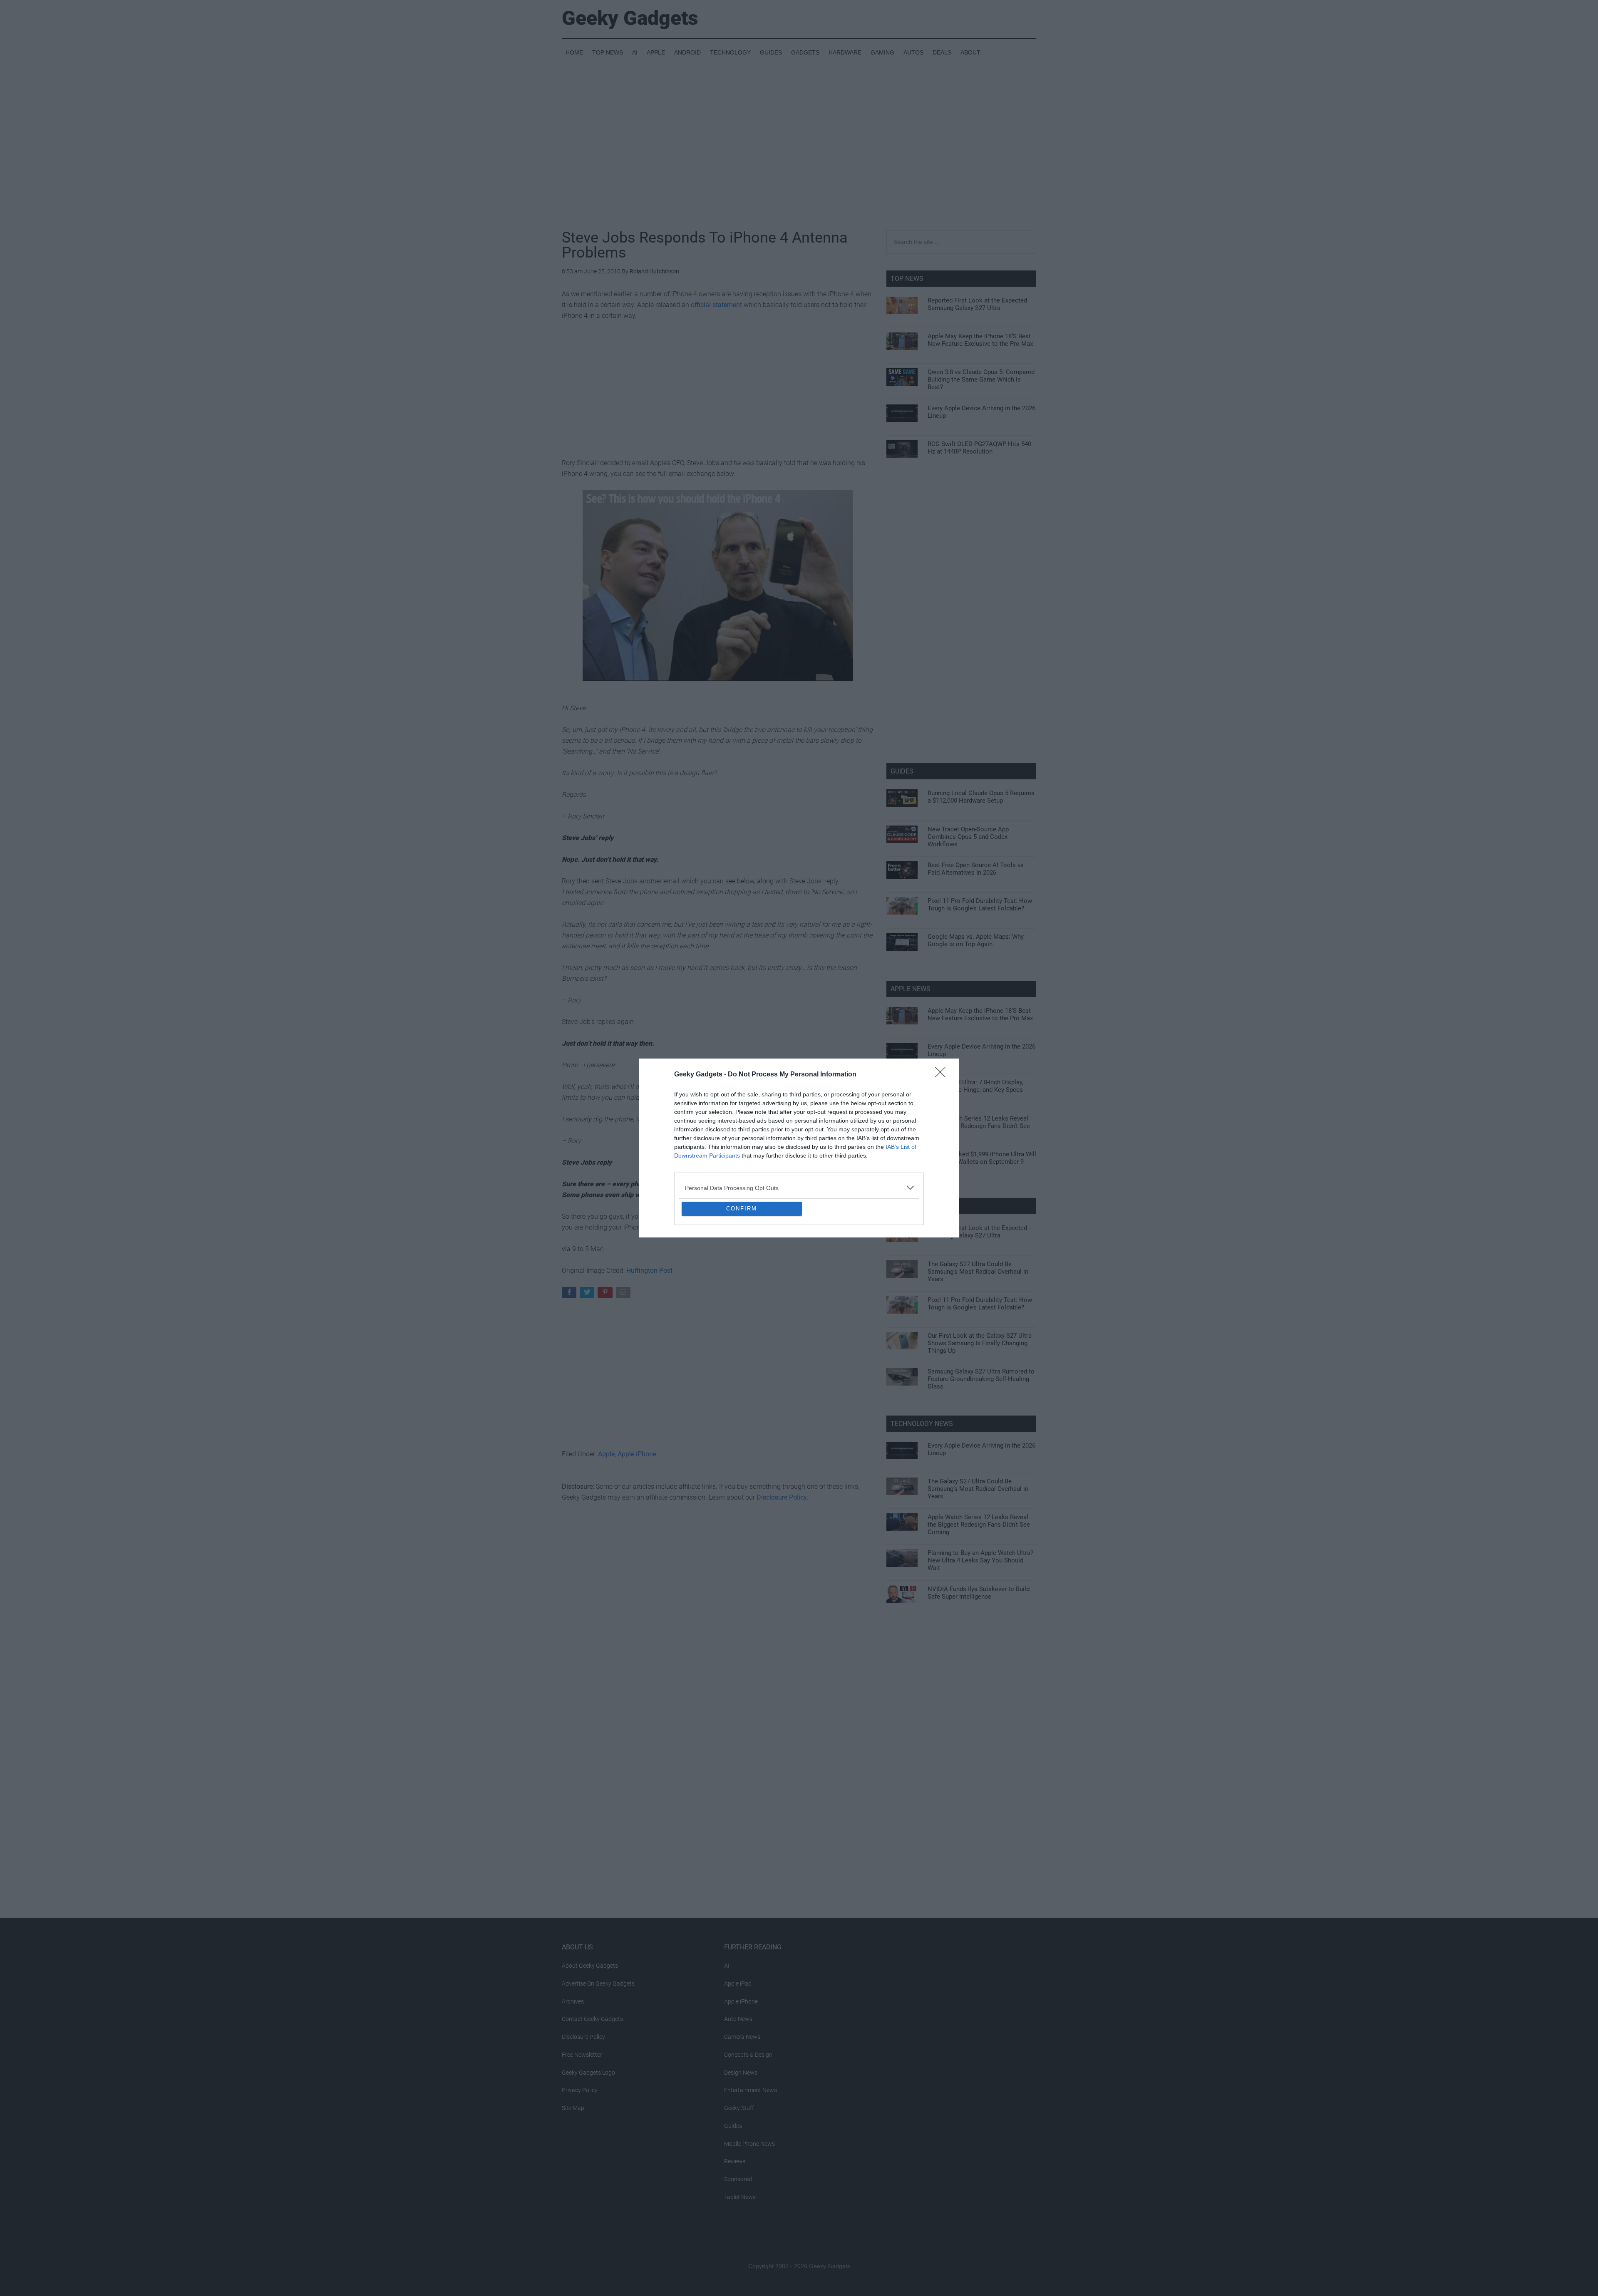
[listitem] (799, 1127)
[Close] (943, 1014)
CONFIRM (742, 1269)
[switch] (902, 1146)
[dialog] (799, 1148)
